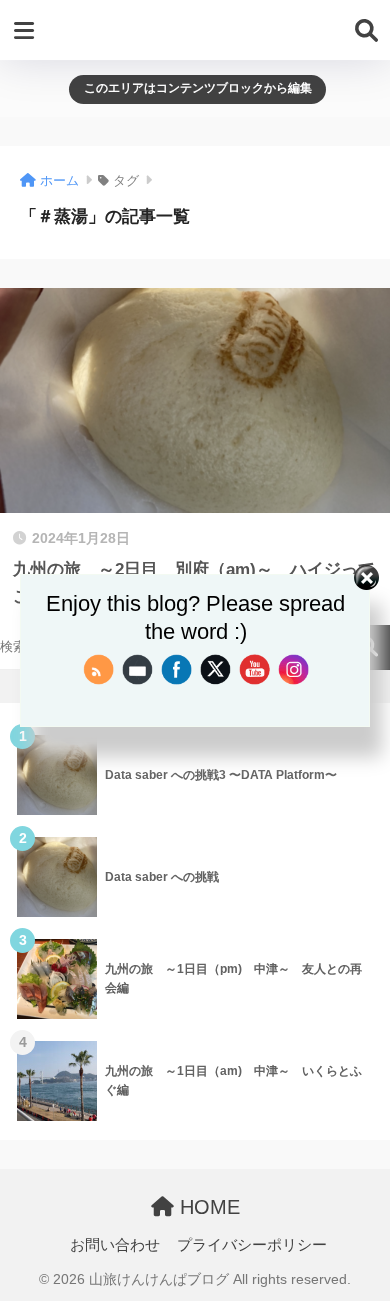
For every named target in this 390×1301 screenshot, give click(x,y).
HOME (207, 1207)
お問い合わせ (115, 1245)
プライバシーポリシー (252, 1245)
